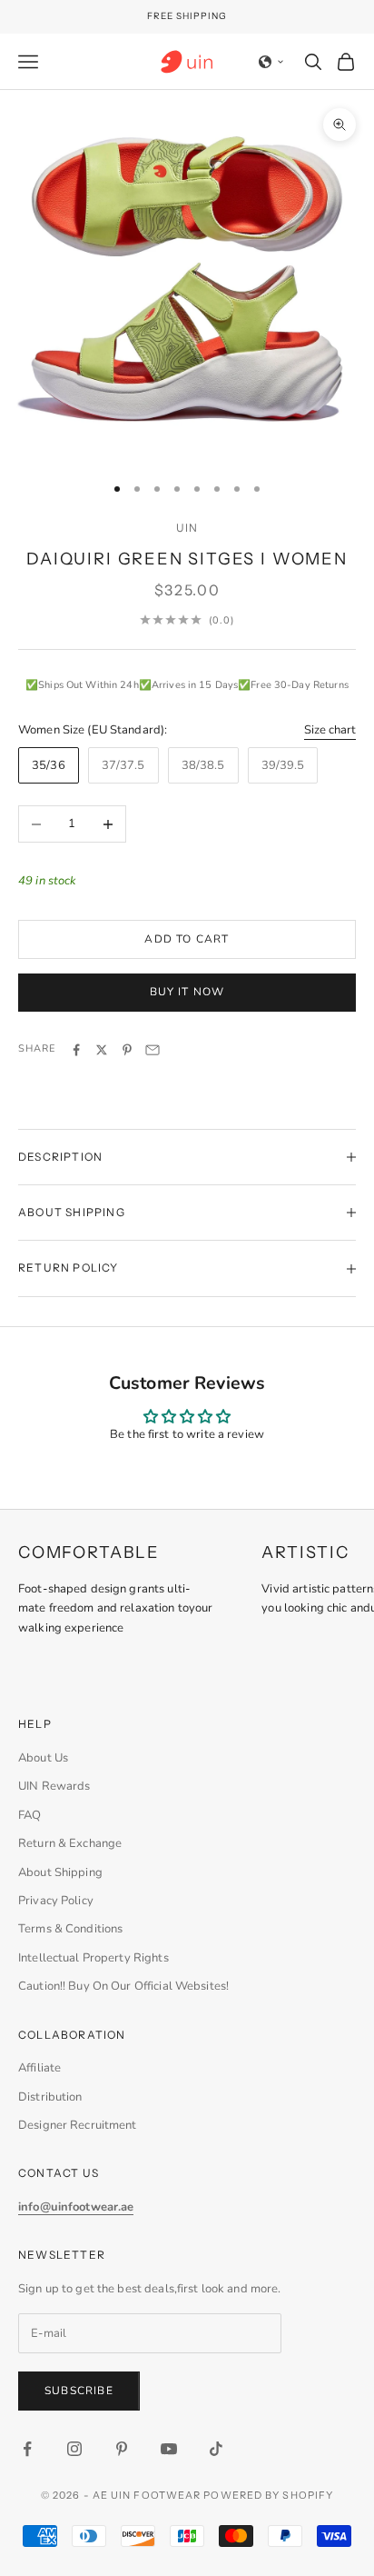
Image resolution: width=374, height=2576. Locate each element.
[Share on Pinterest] (127, 1050)
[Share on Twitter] (102, 1050)
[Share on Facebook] (76, 1050)
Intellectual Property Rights (93, 1958)
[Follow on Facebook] (27, 2449)
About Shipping (60, 1872)
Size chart (330, 730)
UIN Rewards (54, 1786)
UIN (187, 528)
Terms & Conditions (70, 1929)
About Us (43, 1758)
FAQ (30, 1815)
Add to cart (187, 939)
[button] (271, 62)
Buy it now (187, 992)
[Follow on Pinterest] (122, 2449)
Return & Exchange (70, 1843)
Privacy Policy (56, 1901)
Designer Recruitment (78, 2125)
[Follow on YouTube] (169, 2449)
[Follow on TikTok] (216, 2449)
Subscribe (79, 2391)
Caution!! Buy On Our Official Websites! (123, 1986)
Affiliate (39, 2068)
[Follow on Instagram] (74, 2449)
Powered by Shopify (268, 2495)
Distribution (50, 2097)
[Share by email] (153, 1050)
